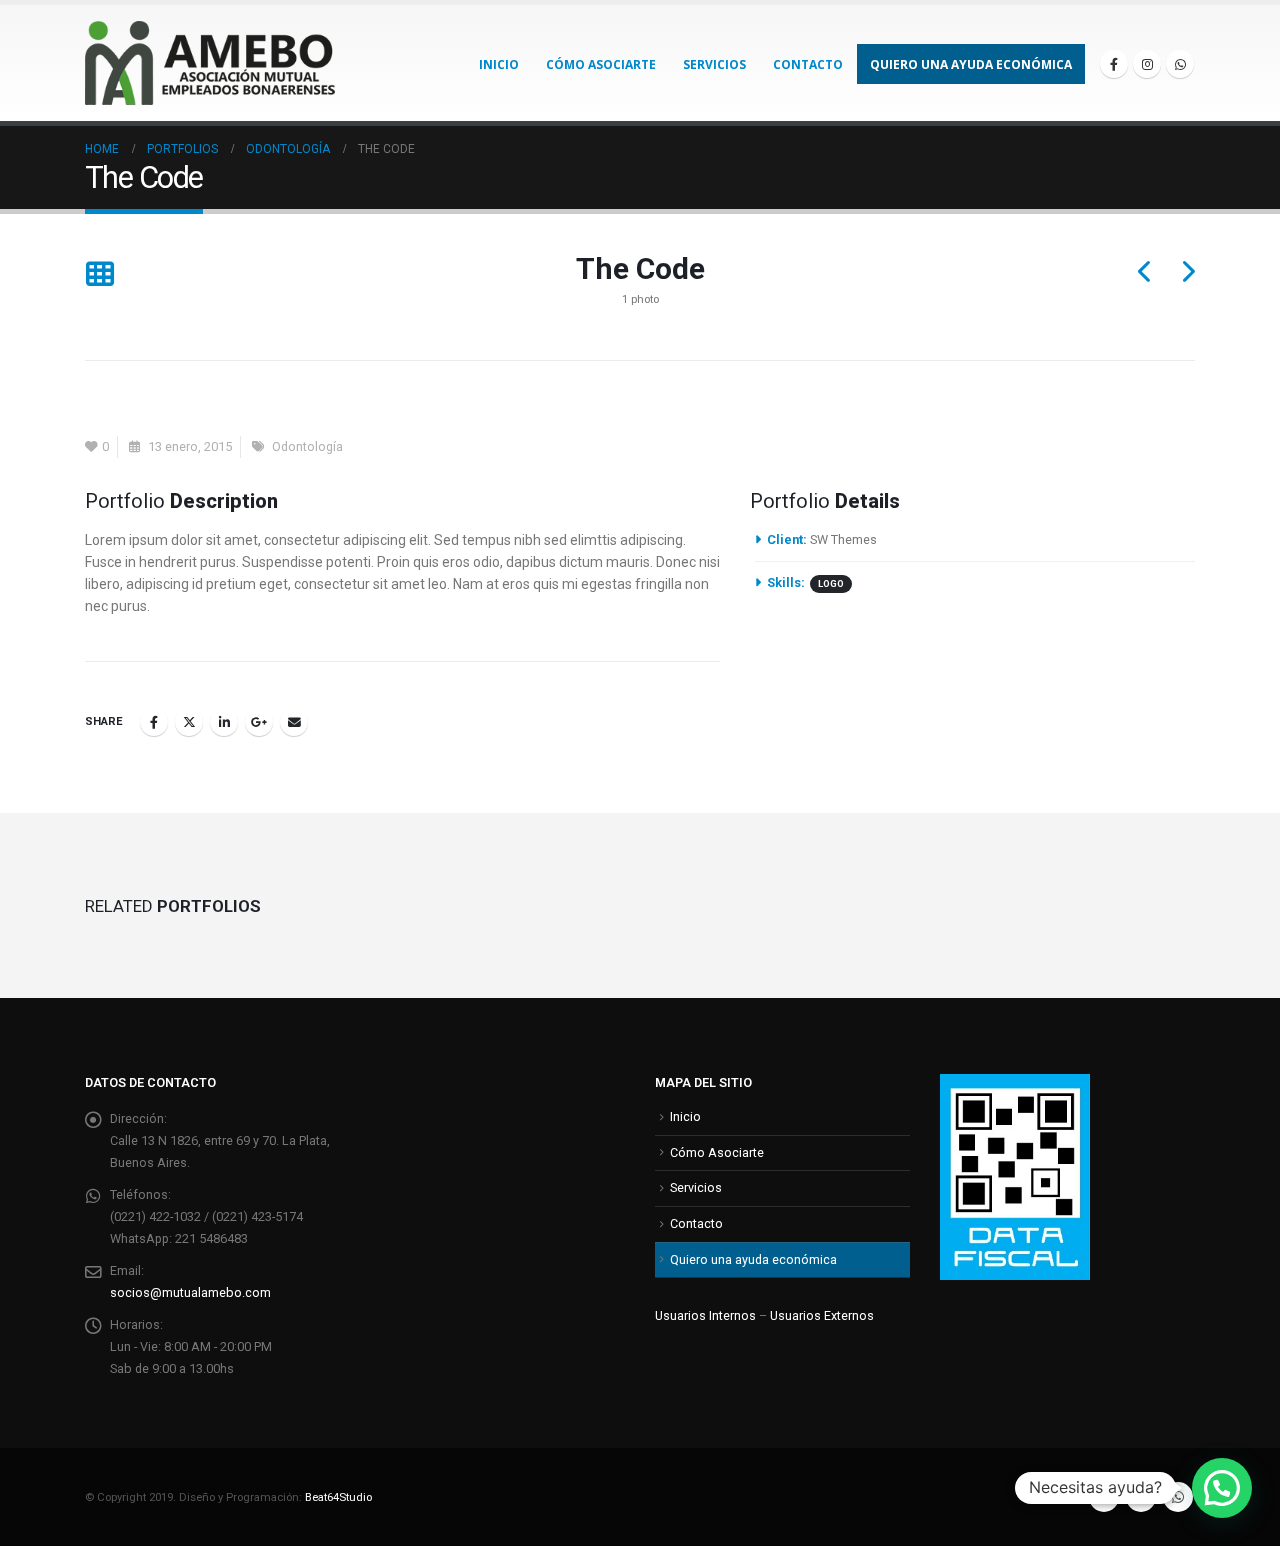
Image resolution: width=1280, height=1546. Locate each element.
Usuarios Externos (822, 1315)
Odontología (307, 446)
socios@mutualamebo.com (190, 1292)
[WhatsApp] (1180, 64)
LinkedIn (224, 722)
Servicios (714, 64)
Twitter (189, 722)
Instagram (1141, 1497)
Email (294, 722)
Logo (831, 583)
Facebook (154, 722)
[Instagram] (1147, 64)
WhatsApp (1178, 1497)
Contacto (808, 64)
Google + (259, 722)
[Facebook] (1114, 64)
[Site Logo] (210, 63)
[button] (99, 275)
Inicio (499, 64)
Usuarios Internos (705, 1315)
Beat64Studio (338, 1497)
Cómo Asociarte (601, 64)
